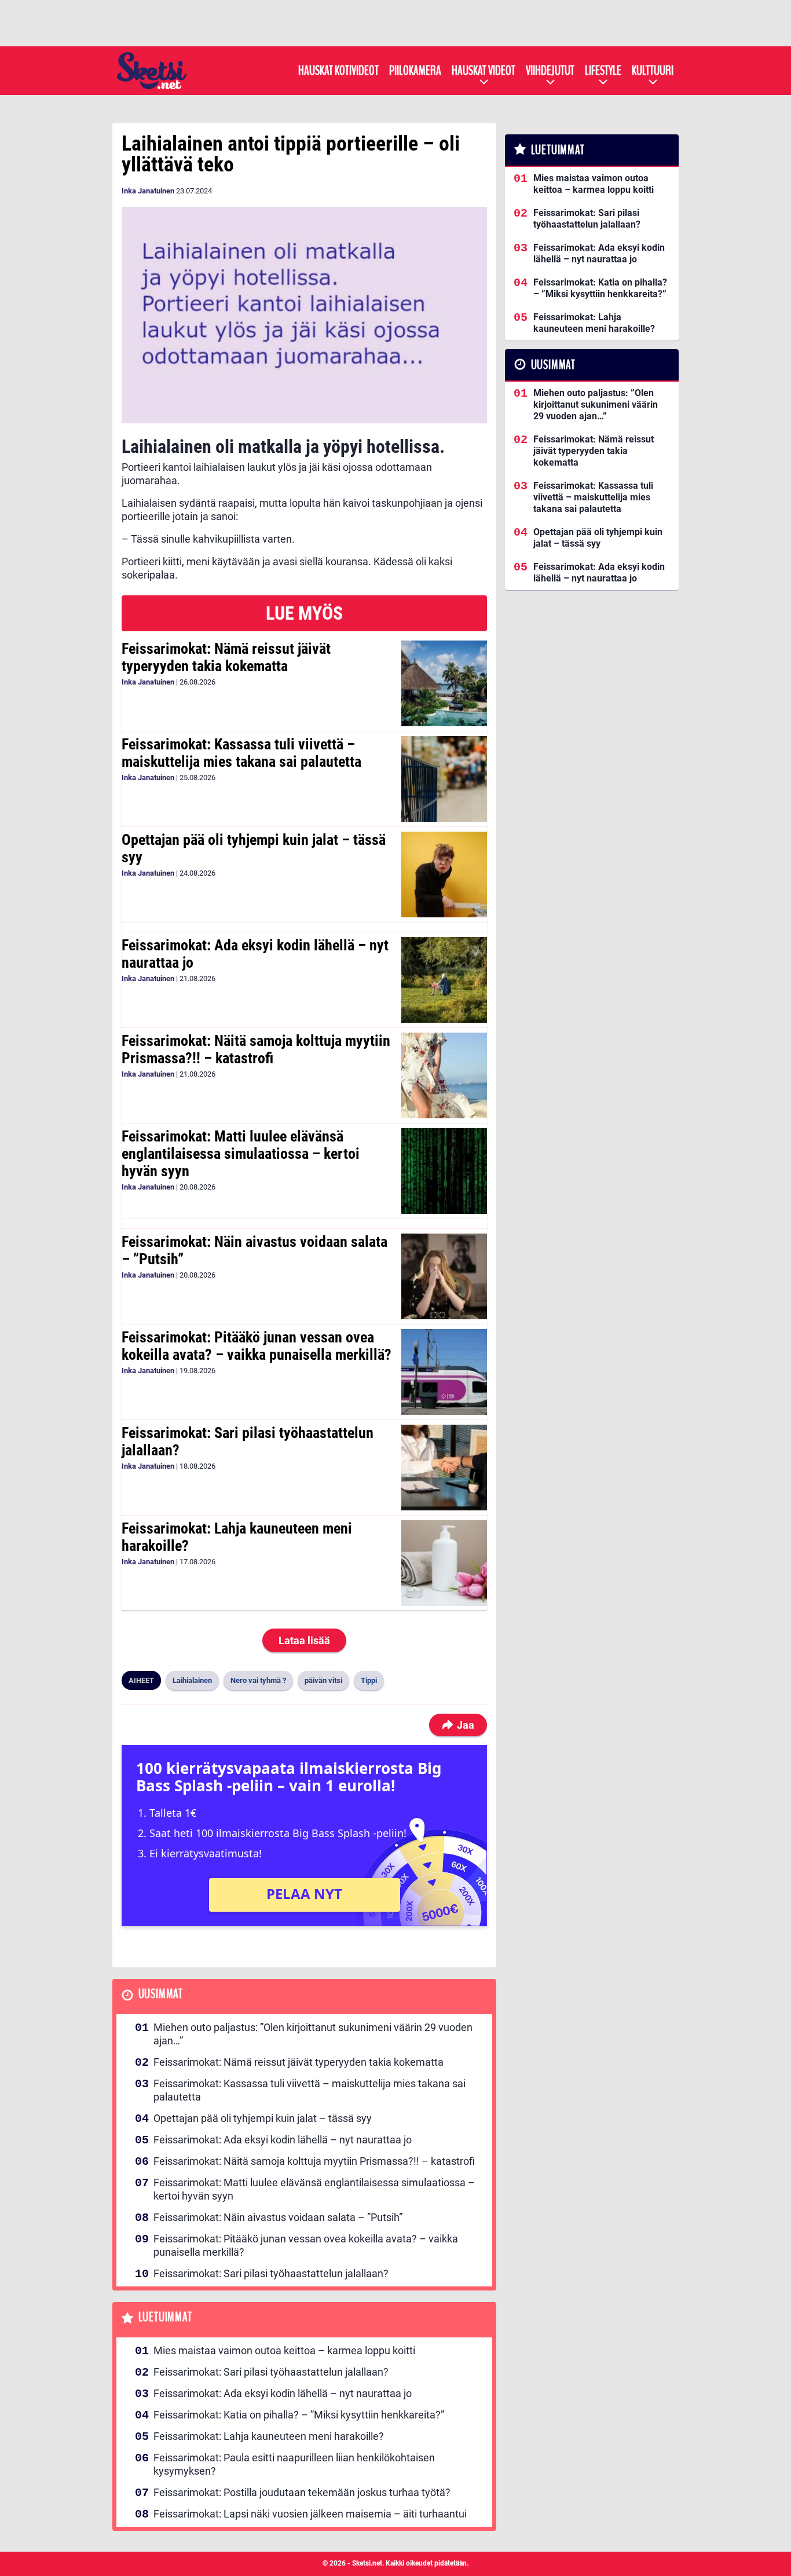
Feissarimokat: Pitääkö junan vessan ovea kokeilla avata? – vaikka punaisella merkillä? (257, 1346)
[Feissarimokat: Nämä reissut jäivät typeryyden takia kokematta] (444, 683)
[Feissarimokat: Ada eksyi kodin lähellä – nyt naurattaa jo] (444, 980)
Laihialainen (192, 1680)
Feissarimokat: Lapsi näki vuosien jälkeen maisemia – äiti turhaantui (310, 2514)
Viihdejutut (550, 71)
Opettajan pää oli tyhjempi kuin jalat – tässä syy (254, 848)
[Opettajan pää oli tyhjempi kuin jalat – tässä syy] (444, 874)
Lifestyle (603, 71)
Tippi (369, 1680)
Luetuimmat (165, 2317)
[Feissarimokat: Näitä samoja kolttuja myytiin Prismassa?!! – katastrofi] (444, 1075)
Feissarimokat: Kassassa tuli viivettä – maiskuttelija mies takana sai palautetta (241, 753)
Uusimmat (161, 1994)
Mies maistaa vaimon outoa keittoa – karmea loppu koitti (284, 2350)
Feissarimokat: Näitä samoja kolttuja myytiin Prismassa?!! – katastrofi (256, 1049)
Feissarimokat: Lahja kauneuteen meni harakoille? (237, 1537)
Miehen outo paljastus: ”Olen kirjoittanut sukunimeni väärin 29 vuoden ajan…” (313, 2034)
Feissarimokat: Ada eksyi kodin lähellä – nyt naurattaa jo (255, 954)
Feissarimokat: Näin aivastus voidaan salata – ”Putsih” (254, 1250)
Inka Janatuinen (148, 191)
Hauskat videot (484, 71)
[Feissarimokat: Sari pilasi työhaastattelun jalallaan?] (444, 1468)
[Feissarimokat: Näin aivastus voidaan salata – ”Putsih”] (444, 1276)
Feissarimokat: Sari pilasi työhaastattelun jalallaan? (248, 1441)
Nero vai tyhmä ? (258, 1680)
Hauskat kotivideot (338, 71)
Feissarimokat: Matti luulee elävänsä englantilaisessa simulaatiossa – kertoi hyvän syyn (241, 1154)
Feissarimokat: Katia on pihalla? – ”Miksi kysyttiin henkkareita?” (299, 2415)
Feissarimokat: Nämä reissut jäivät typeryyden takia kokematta (226, 657)
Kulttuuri (653, 71)
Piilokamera (415, 71)
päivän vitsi (323, 1680)
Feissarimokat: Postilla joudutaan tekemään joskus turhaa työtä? (302, 2492)
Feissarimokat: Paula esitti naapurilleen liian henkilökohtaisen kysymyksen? (294, 2464)
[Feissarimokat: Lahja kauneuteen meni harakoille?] (444, 1563)
